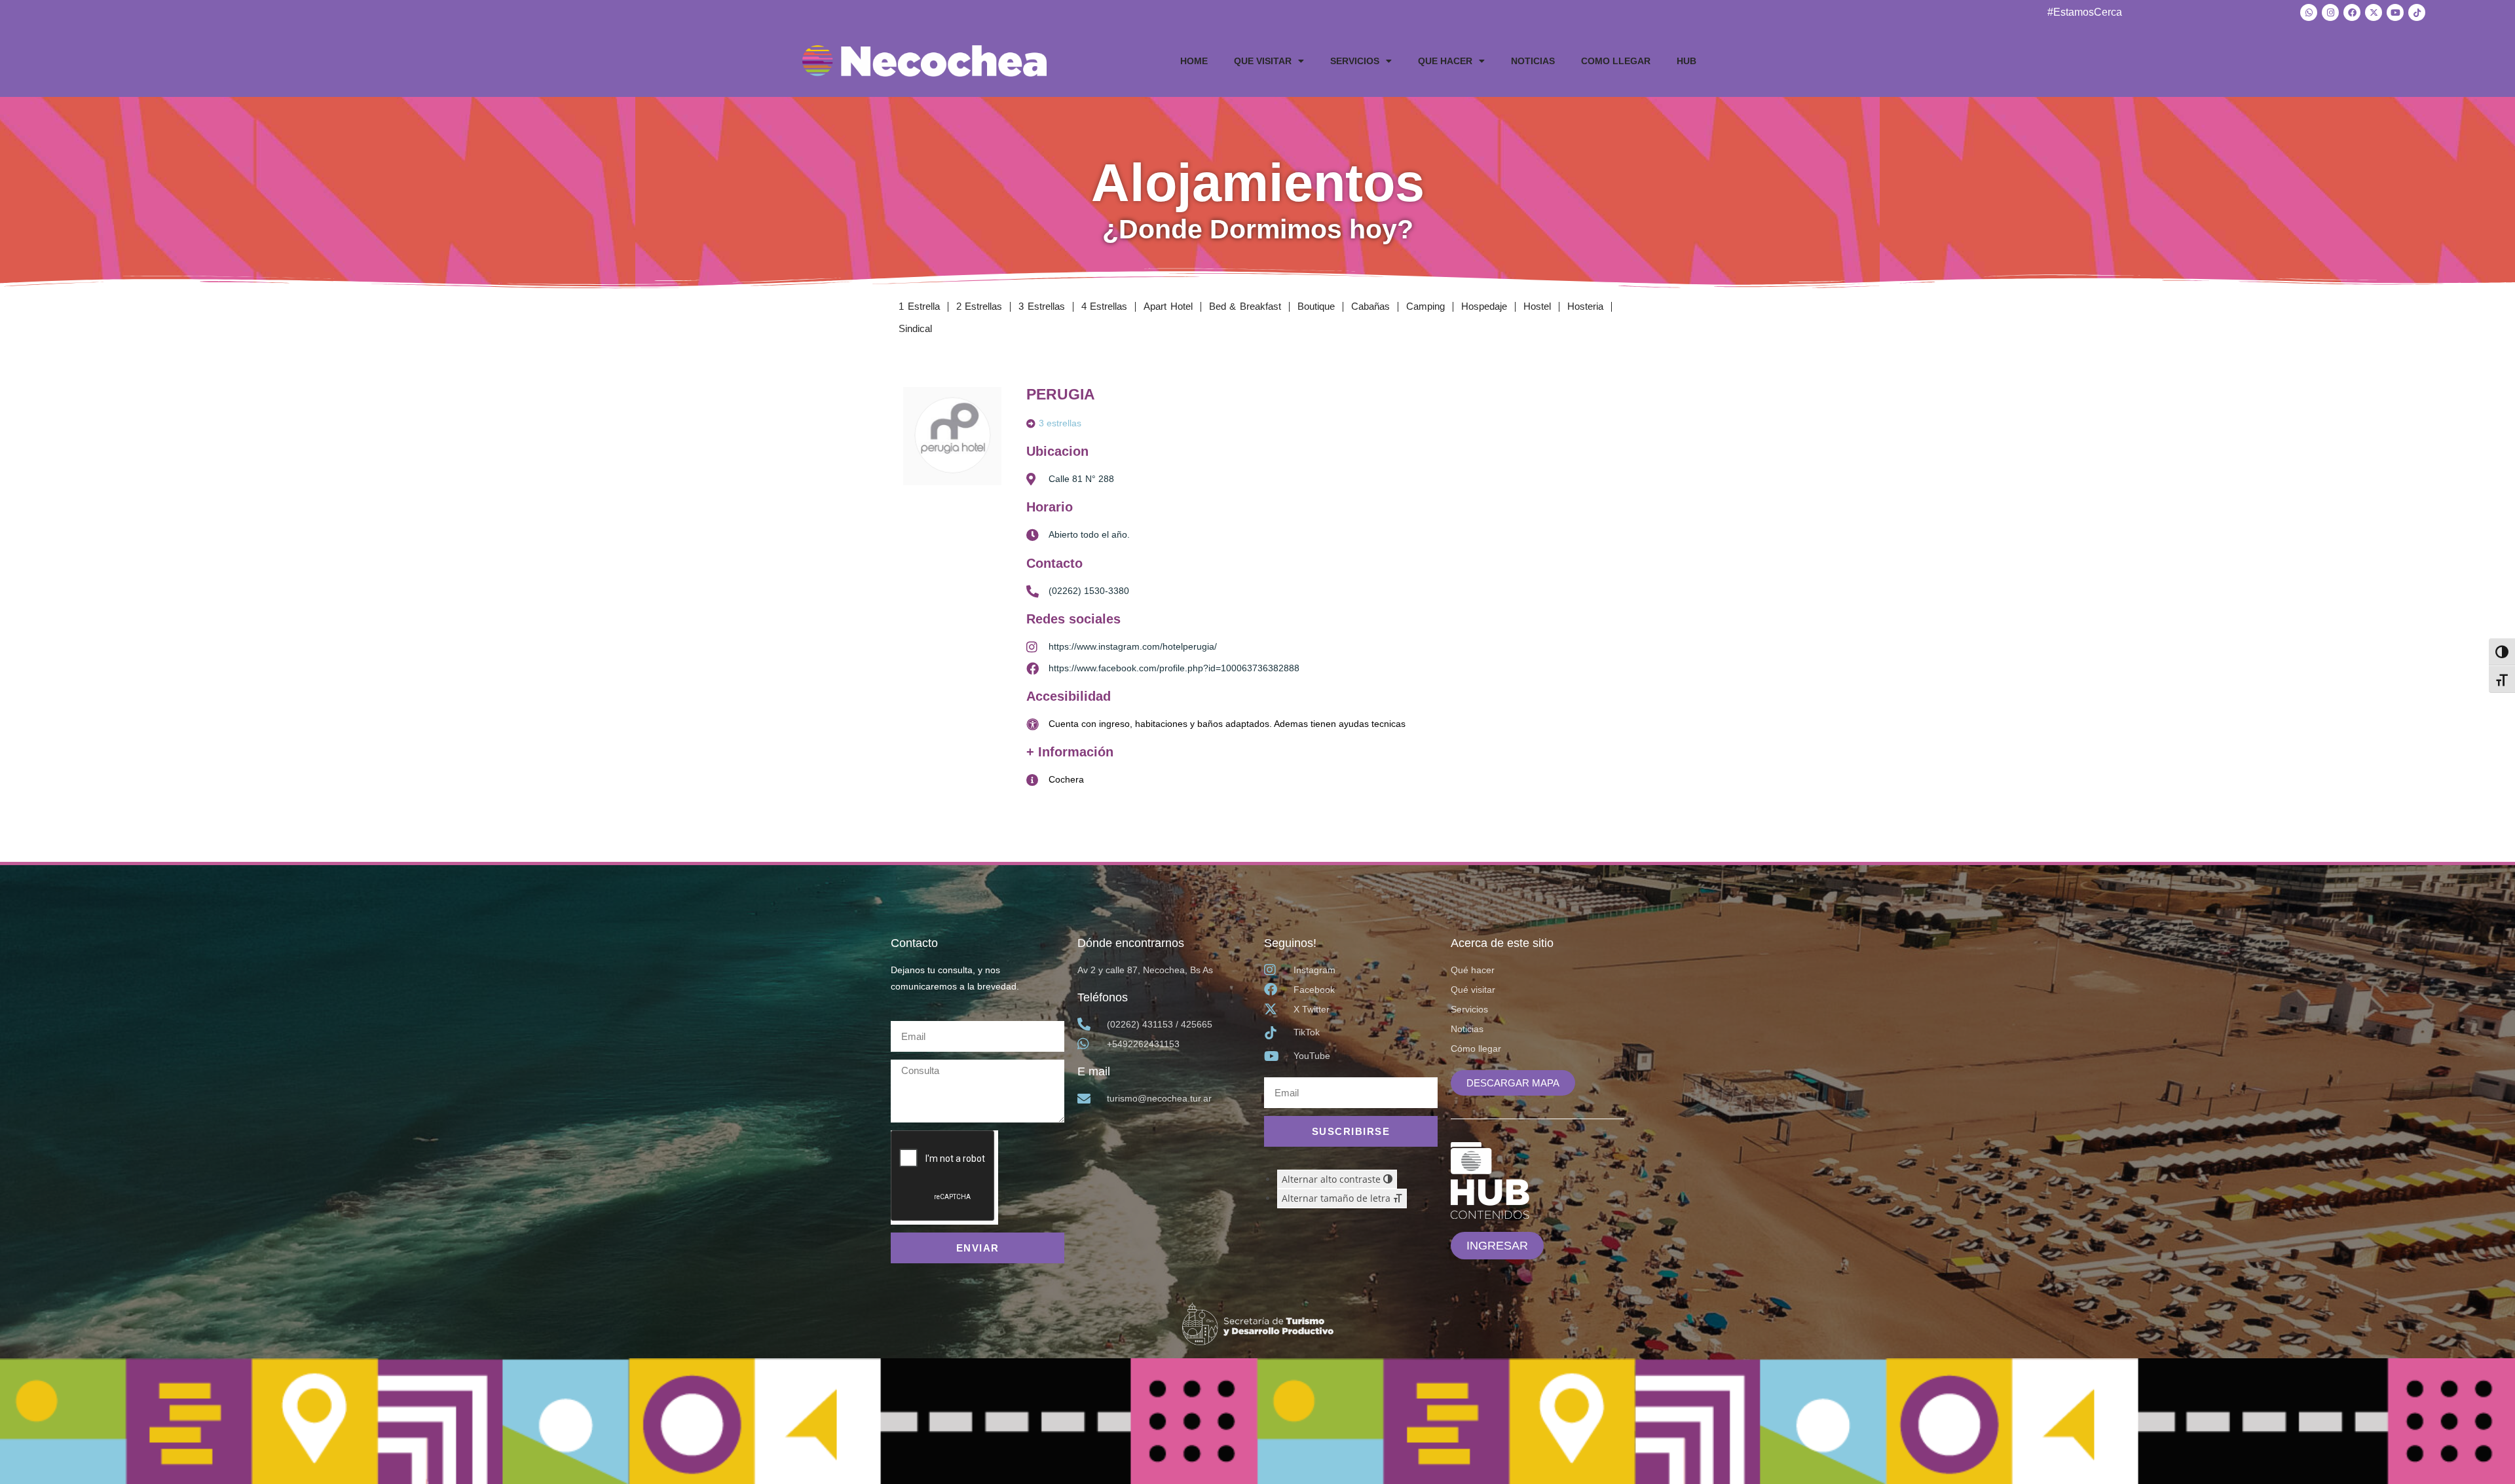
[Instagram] (2330, 12)
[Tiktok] (2417, 12)
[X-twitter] (2374, 12)
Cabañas (1370, 306)
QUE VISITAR (1263, 61)
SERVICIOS (1355, 61)
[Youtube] (2395, 12)
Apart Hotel (1168, 306)
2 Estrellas (979, 306)
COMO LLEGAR (1616, 61)
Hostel (1537, 306)
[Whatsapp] (2309, 12)
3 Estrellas (1042, 306)
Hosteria (1585, 306)
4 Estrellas (1105, 306)
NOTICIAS (1533, 61)
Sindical (915, 328)
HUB (1686, 61)
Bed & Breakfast (1245, 306)
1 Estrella (919, 306)
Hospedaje (1484, 306)
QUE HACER (1445, 61)
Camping (1425, 306)
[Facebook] (2352, 12)
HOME (1194, 61)
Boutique (1316, 306)
